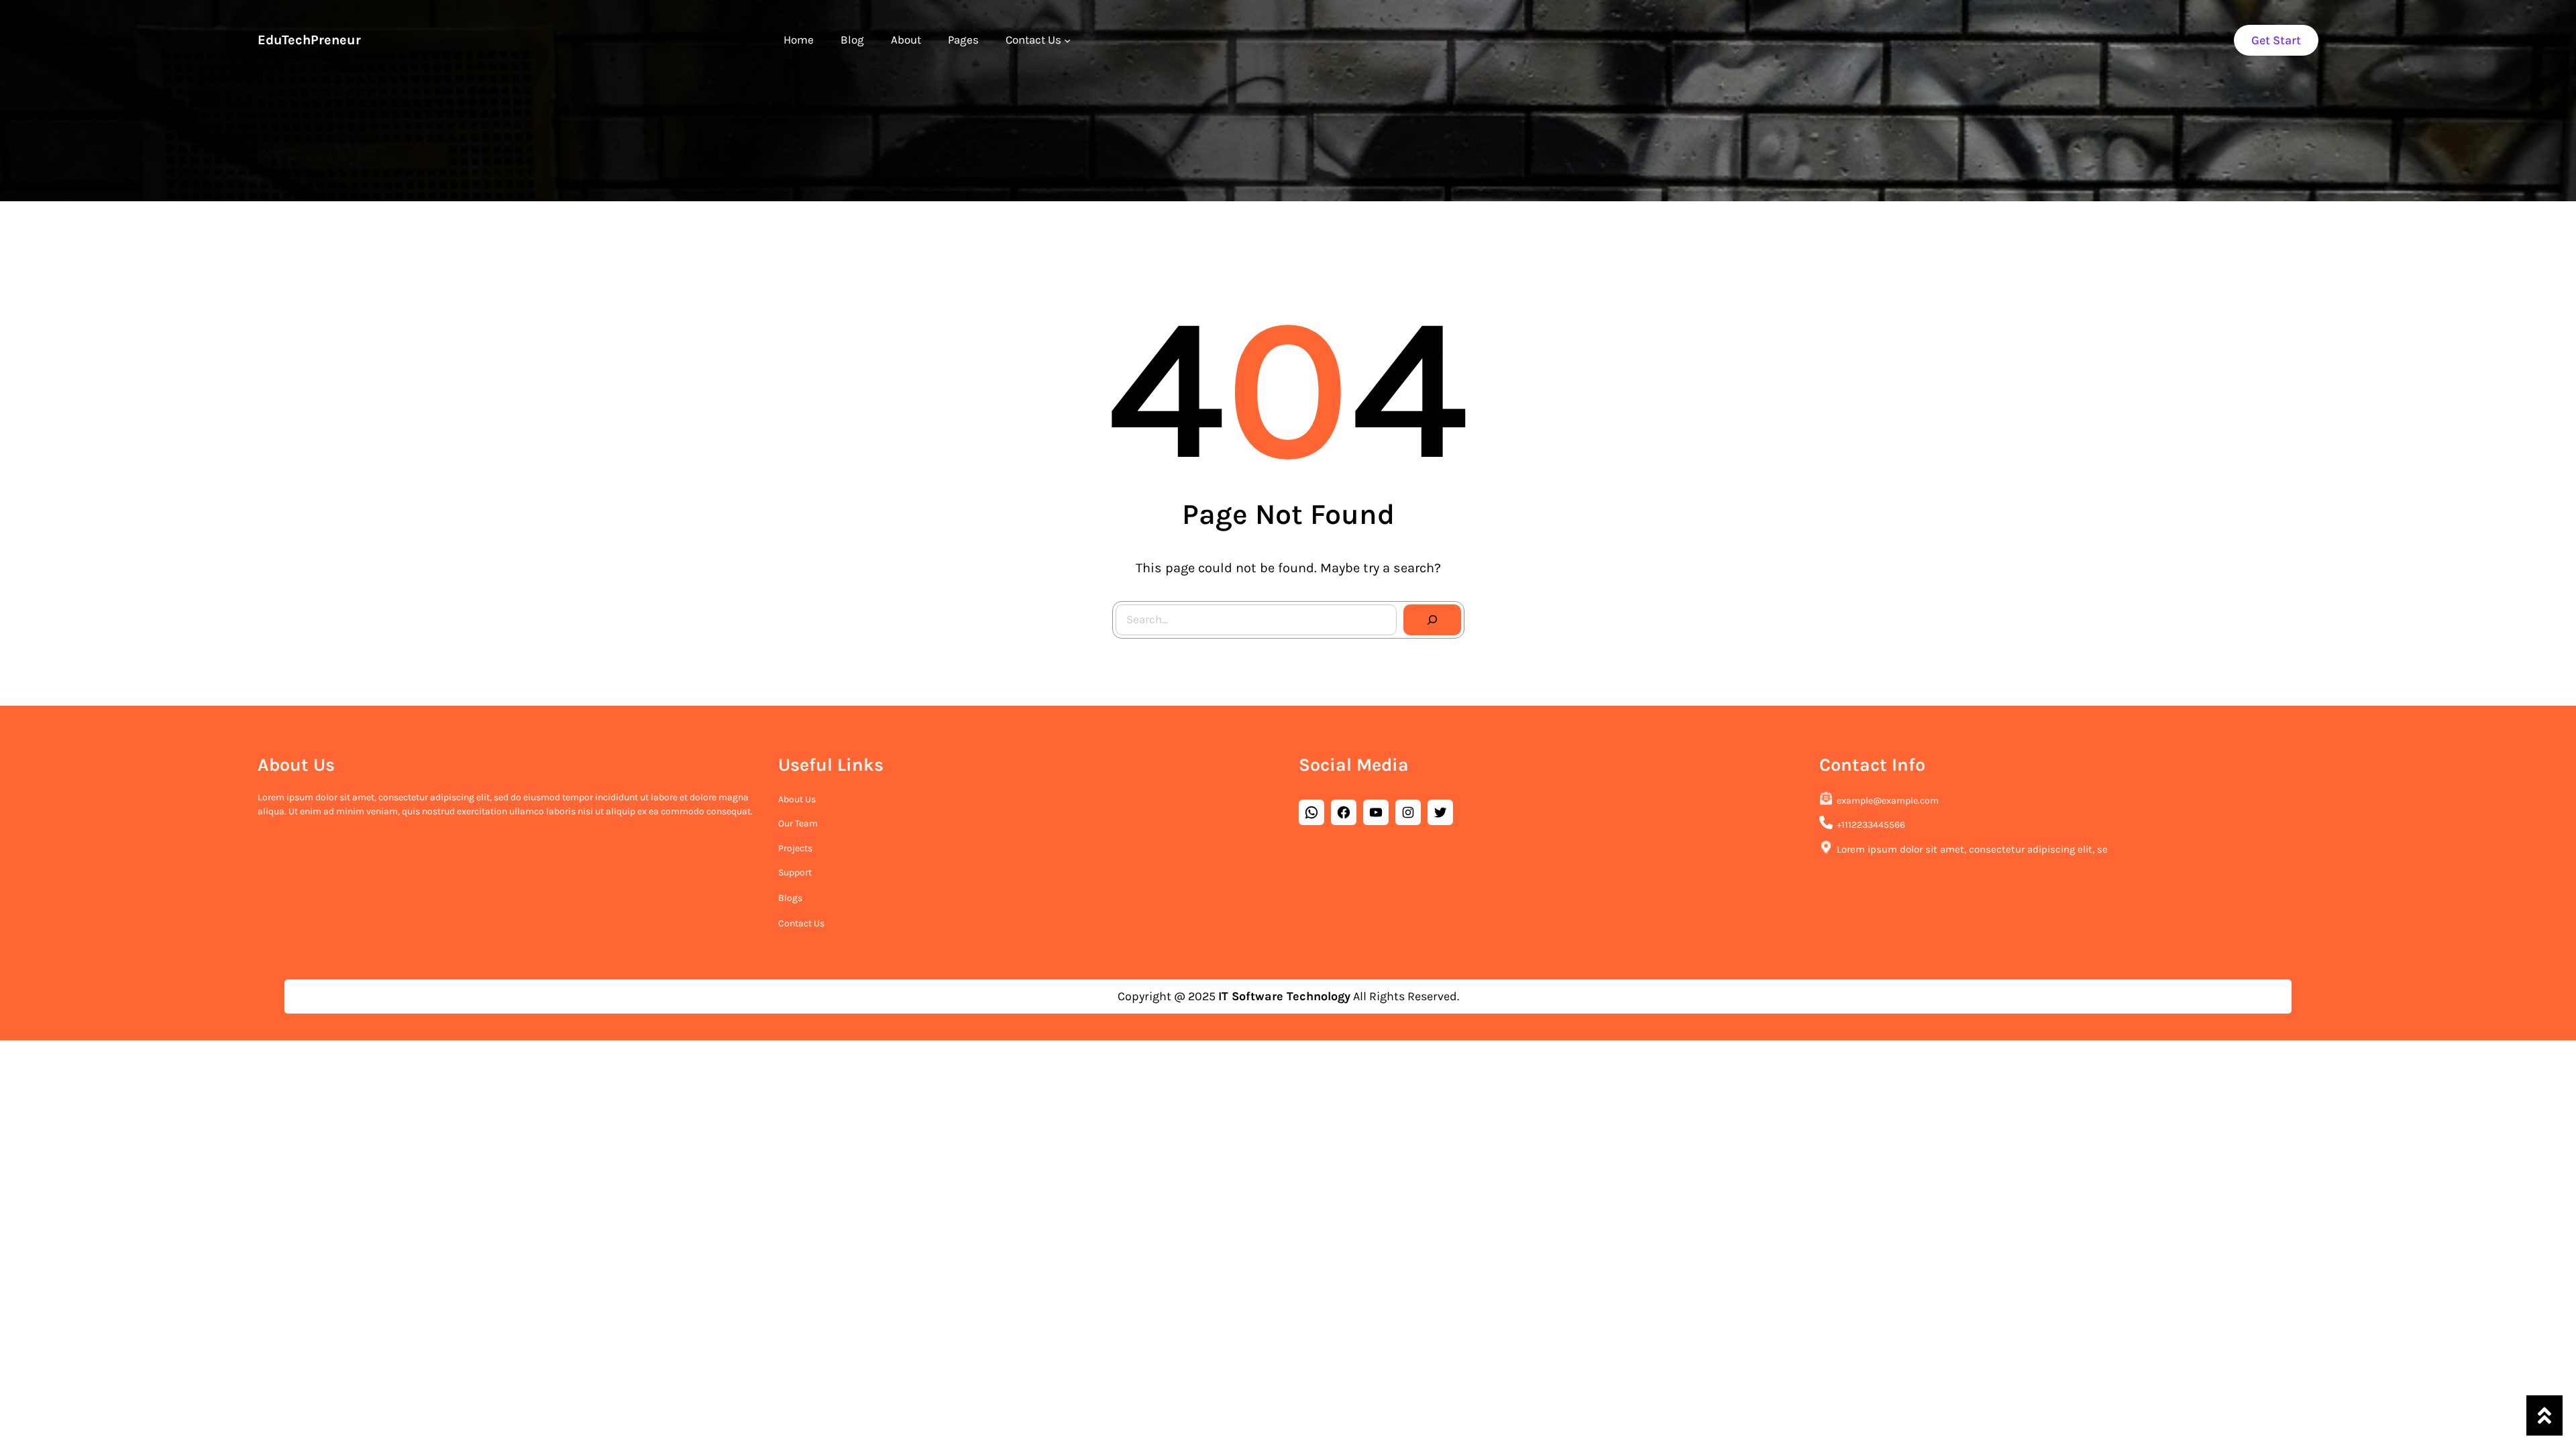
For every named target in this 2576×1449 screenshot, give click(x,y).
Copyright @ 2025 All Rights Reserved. (1288, 996)
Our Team (798, 823)
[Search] (1432, 620)
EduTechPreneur (309, 40)
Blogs (790, 898)
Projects (795, 848)
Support (795, 872)
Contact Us (801, 923)
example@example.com (1888, 801)
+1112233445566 (1871, 825)
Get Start (2276, 40)
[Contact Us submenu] (1067, 40)
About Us (797, 799)
